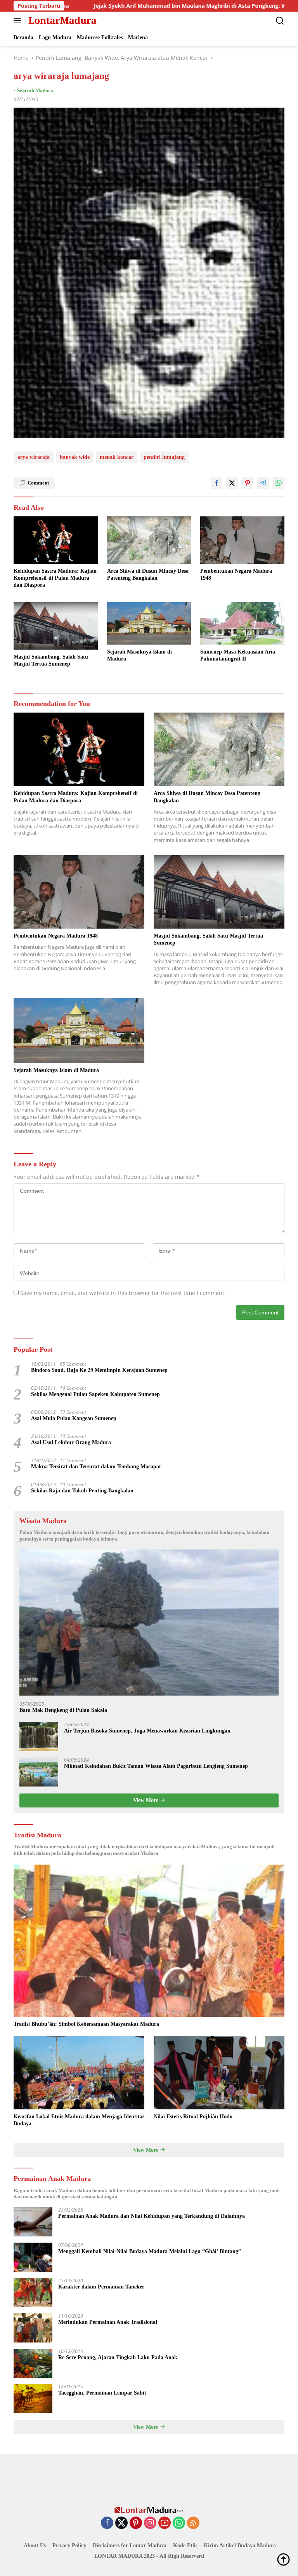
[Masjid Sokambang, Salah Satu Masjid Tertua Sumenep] (56, 626)
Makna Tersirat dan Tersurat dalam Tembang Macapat (96, 1467)
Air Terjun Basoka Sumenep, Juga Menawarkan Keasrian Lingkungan (147, 1731)
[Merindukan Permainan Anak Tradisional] (33, 2328)
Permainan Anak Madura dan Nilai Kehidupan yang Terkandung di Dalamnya (152, 2216)
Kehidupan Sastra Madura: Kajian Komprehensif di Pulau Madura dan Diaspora (55, 578)
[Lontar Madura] (62, 21)
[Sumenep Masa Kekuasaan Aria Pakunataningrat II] (242, 623)
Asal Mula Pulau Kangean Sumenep (74, 1418)
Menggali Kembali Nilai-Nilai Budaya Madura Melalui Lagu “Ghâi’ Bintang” (150, 2251)
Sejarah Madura (35, 90)
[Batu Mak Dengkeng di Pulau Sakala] (149, 1623)
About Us (35, 2545)
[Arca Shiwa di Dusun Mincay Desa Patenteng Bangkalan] (149, 540)
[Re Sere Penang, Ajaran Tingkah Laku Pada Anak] (33, 2363)
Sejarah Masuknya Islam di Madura (139, 655)
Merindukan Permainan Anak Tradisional (108, 2322)
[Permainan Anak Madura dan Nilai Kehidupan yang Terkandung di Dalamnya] (33, 2222)
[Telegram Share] (263, 483)
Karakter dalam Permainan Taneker (101, 2287)
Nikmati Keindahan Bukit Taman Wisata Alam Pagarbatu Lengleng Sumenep (156, 1766)
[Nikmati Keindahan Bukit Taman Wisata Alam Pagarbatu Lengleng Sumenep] (39, 1772)
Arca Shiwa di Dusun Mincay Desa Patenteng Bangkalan (148, 574)
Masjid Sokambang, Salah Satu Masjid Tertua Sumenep (51, 660)
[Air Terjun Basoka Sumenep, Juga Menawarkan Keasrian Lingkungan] (39, 1737)
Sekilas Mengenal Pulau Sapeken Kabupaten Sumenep (95, 1394)
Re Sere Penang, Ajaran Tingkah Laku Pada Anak (118, 2357)
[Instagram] (150, 2523)
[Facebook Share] (217, 483)
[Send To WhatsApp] (279, 483)
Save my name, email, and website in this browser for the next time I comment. (123, 1293)
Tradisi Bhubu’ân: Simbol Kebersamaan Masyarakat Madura (86, 2024)
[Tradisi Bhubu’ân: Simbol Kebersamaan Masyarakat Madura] (149, 1941)
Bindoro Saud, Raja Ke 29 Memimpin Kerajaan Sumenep (99, 1370)
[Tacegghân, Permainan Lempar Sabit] (33, 2399)
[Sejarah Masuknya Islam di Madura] (149, 623)
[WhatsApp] (179, 2523)
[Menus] (19, 21)
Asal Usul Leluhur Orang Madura (71, 1442)
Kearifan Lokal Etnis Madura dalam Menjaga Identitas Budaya (79, 2120)
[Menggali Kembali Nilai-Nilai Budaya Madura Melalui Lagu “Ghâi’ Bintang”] (33, 2257)
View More (146, 1800)
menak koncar (117, 457)
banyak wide (75, 457)
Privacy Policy (69, 2545)
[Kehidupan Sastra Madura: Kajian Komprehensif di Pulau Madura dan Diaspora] (56, 540)
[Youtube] (165, 2523)
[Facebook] (107, 2523)
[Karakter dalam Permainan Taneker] (33, 2293)
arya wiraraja (34, 457)
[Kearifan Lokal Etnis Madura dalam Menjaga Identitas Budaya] (79, 2073)
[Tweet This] (232, 483)
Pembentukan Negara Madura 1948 (236, 574)
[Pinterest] (136, 2523)
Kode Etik (185, 2545)
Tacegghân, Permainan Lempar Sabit (102, 2393)
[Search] (280, 21)
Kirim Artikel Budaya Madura (240, 2545)
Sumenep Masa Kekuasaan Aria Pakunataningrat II (238, 655)
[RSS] (193, 2523)
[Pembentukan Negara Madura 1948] (242, 540)
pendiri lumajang (164, 457)
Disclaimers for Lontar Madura (130, 2545)
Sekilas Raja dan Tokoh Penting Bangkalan (82, 1491)
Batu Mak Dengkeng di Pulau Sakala (63, 1710)
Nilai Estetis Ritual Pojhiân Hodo (193, 2117)
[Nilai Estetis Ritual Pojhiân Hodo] (219, 2073)
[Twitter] (121, 2523)
